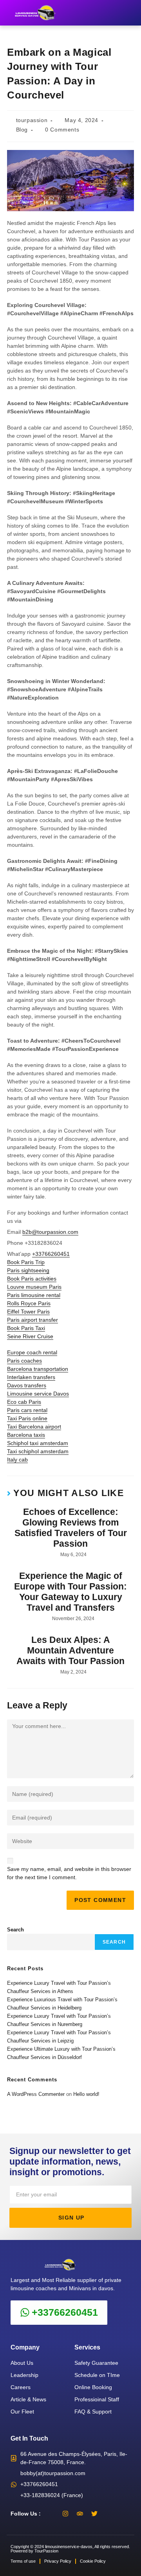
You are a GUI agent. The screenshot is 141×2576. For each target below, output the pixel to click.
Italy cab (17, 1460)
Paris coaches (24, 1361)
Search (15, 1930)
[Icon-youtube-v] (109, 2514)
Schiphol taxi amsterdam (38, 1443)
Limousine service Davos (38, 1394)
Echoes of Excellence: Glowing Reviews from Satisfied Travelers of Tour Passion (71, 1528)
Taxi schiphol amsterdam (38, 1451)
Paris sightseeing (28, 1270)
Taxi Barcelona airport (34, 1427)
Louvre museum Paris (34, 1287)
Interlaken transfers (31, 1377)
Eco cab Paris (24, 1402)
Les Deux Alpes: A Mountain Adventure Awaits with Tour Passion (70, 1651)
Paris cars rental (27, 1410)
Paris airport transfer (33, 1320)
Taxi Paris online (27, 1418)
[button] (130, 13)
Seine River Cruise (30, 1336)
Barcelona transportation (38, 1369)
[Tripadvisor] (80, 2514)
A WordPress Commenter (36, 2094)
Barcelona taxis (26, 1435)
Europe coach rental (32, 1352)
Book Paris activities (32, 1279)
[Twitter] (94, 2514)
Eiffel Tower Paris (28, 1312)
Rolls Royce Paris (29, 1303)
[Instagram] (65, 2514)
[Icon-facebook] (51, 2514)
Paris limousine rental (34, 1295)
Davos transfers (27, 1385)
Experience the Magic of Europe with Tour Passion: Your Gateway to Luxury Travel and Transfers (70, 1592)
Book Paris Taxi (26, 1328)
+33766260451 (51, 1254)
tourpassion (32, 120)
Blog (22, 130)
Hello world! (86, 2094)
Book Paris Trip (26, 1262)
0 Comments (62, 130)
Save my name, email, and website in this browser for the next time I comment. (69, 1873)
